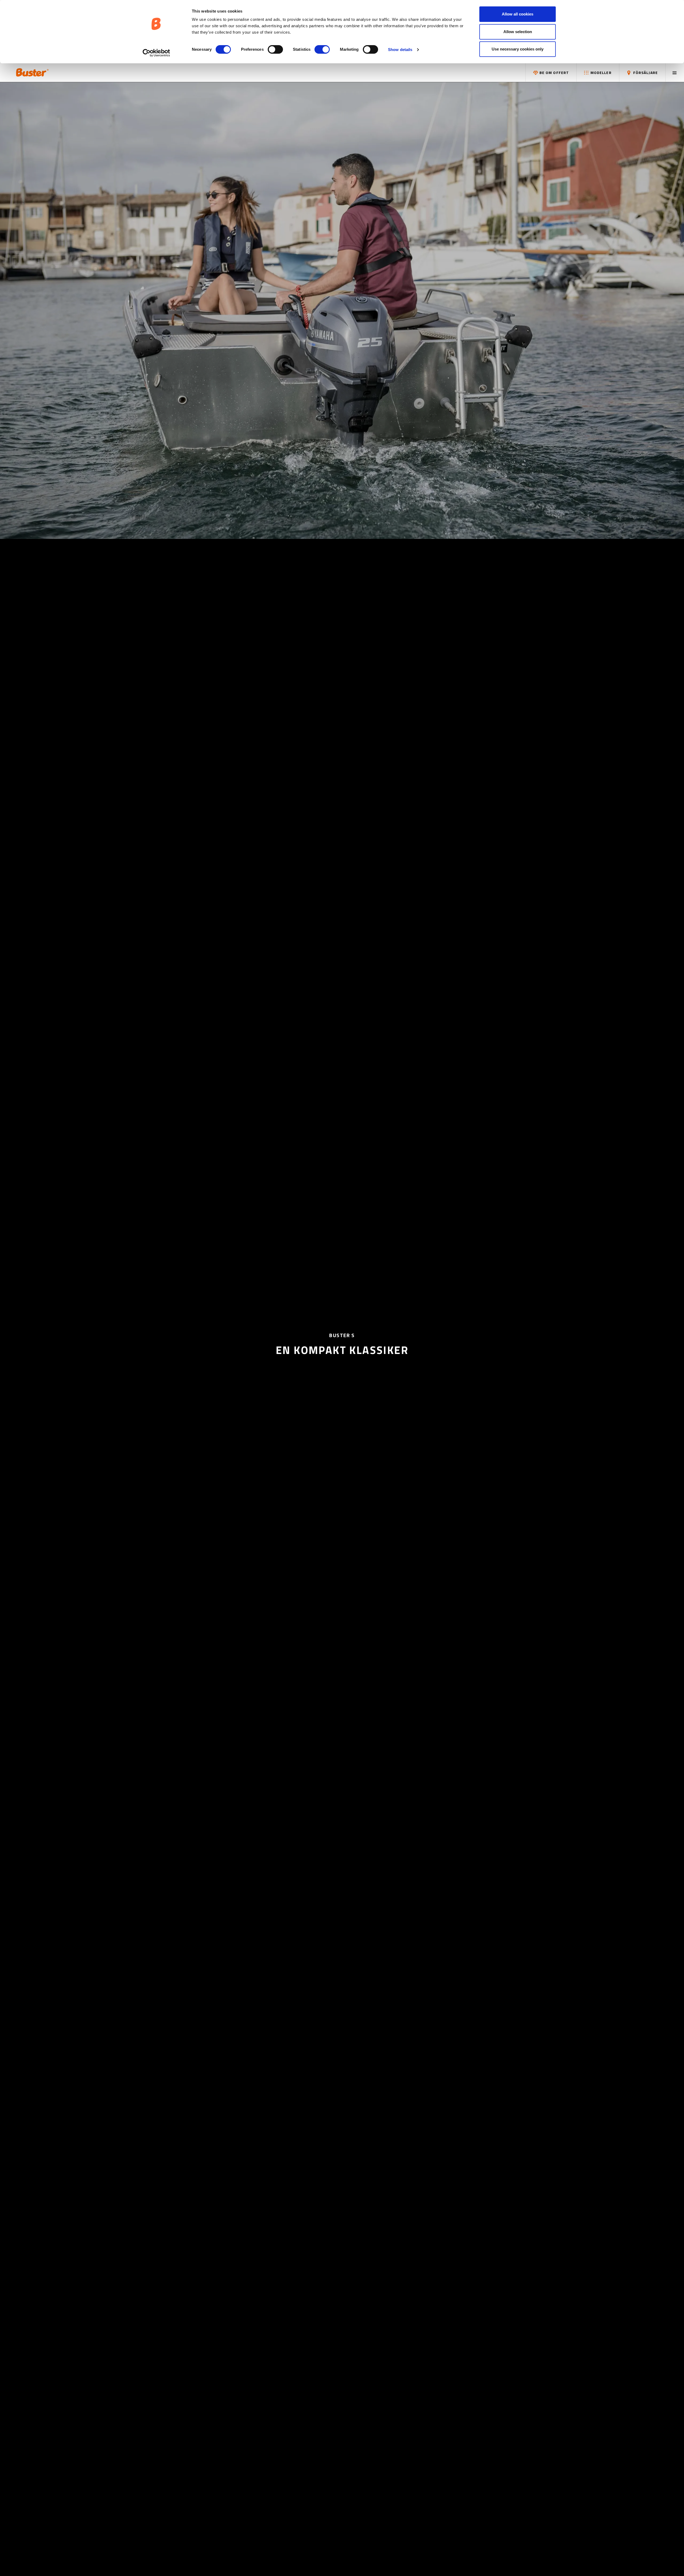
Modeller (601, 73)
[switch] (275, 49)
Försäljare (645, 73)
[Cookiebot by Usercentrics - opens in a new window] (156, 53)
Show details (400, 50)
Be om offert (554, 73)
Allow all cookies (518, 14)
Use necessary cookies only (518, 49)
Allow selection (518, 32)
